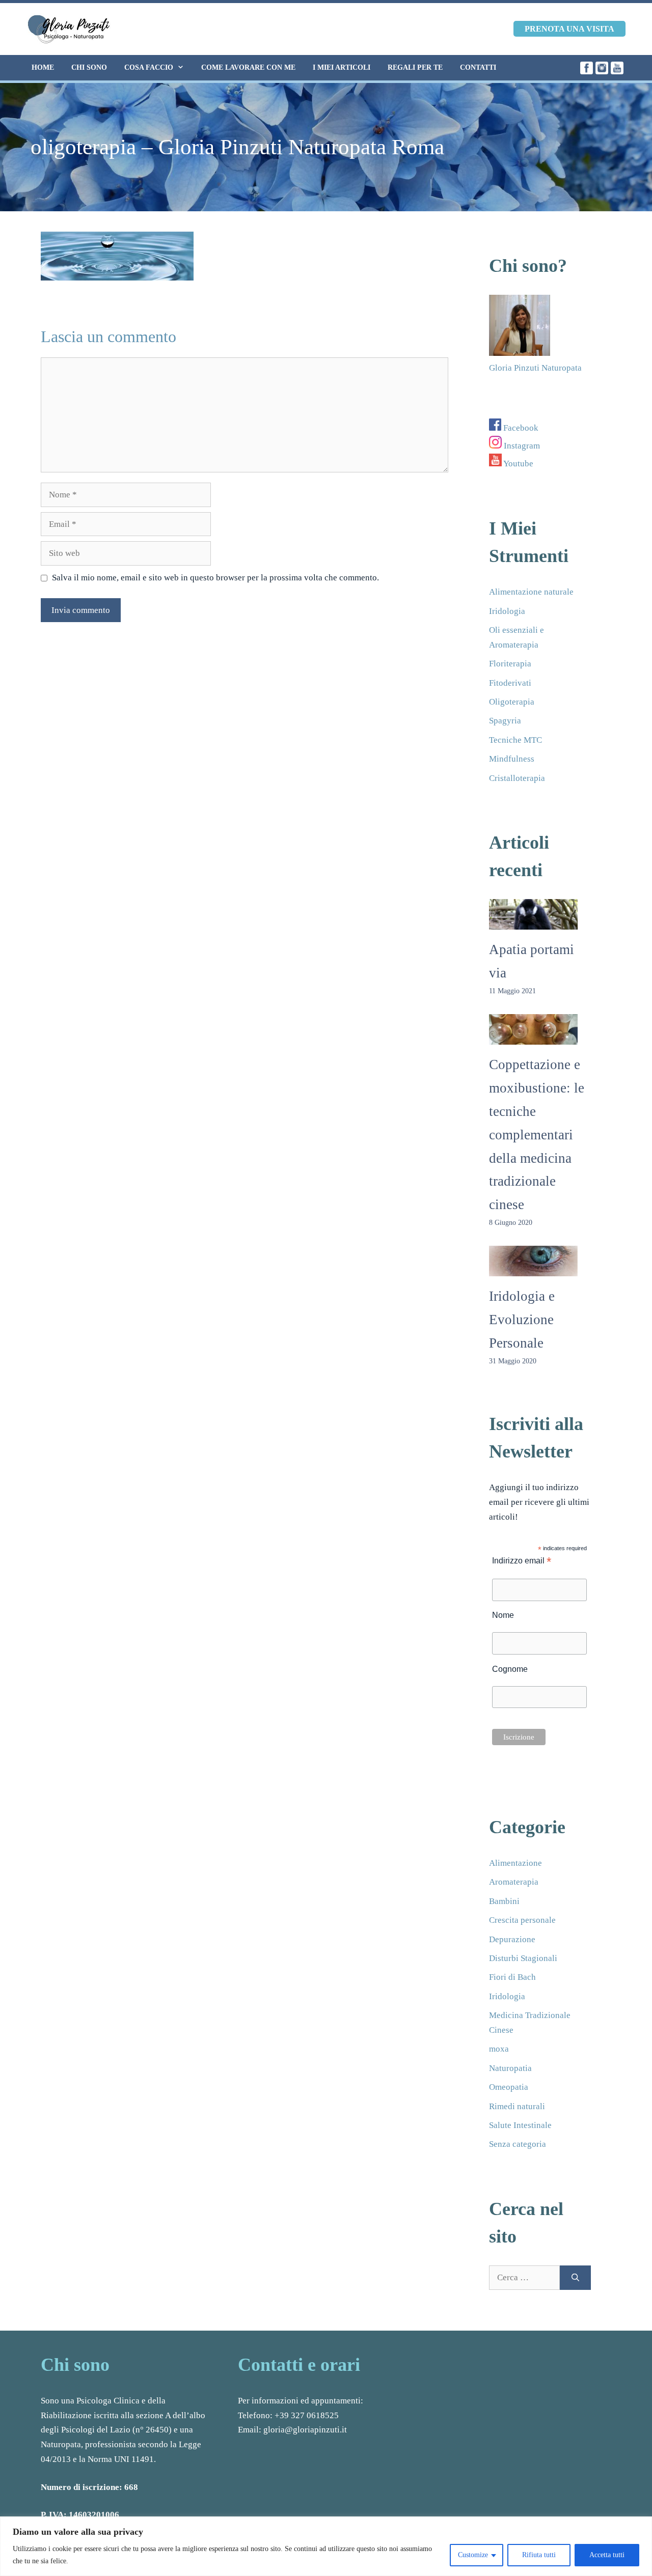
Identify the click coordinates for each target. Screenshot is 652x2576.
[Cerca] (575, 2278)
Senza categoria (518, 2144)
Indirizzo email (522, 1561)
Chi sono (89, 67)
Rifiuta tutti (539, 2555)
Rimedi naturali (517, 2106)
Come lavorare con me (248, 67)
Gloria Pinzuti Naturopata (535, 368)
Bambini (504, 1901)
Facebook (520, 428)
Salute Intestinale (520, 2125)
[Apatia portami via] (533, 922)
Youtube (518, 464)
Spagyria (505, 721)
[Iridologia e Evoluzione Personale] (533, 1268)
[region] (326, 2546)
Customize (473, 2555)
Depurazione (512, 1939)
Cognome (510, 1669)
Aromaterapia (514, 1882)
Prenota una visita (569, 29)
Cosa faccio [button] (149, 67)
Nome (503, 1615)
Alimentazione (515, 1863)
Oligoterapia (512, 702)
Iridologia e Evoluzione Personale (522, 1320)
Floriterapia (510, 664)
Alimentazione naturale (531, 592)
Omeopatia (509, 2087)
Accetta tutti (607, 2555)
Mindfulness (512, 759)
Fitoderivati (510, 683)
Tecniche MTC (515, 740)
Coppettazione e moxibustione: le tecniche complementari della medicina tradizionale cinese (537, 1135)
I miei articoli (342, 67)
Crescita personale (522, 1920)
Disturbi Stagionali (523, 1958)
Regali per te (415, 67)
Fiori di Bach (512, 1977)
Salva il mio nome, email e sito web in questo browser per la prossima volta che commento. (215, 578)
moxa (499, 2049)
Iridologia (507, 611)
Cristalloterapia (517, 778)
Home (43, 67)
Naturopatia (510, 2068)
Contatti (478, 67)
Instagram (521, 446)
